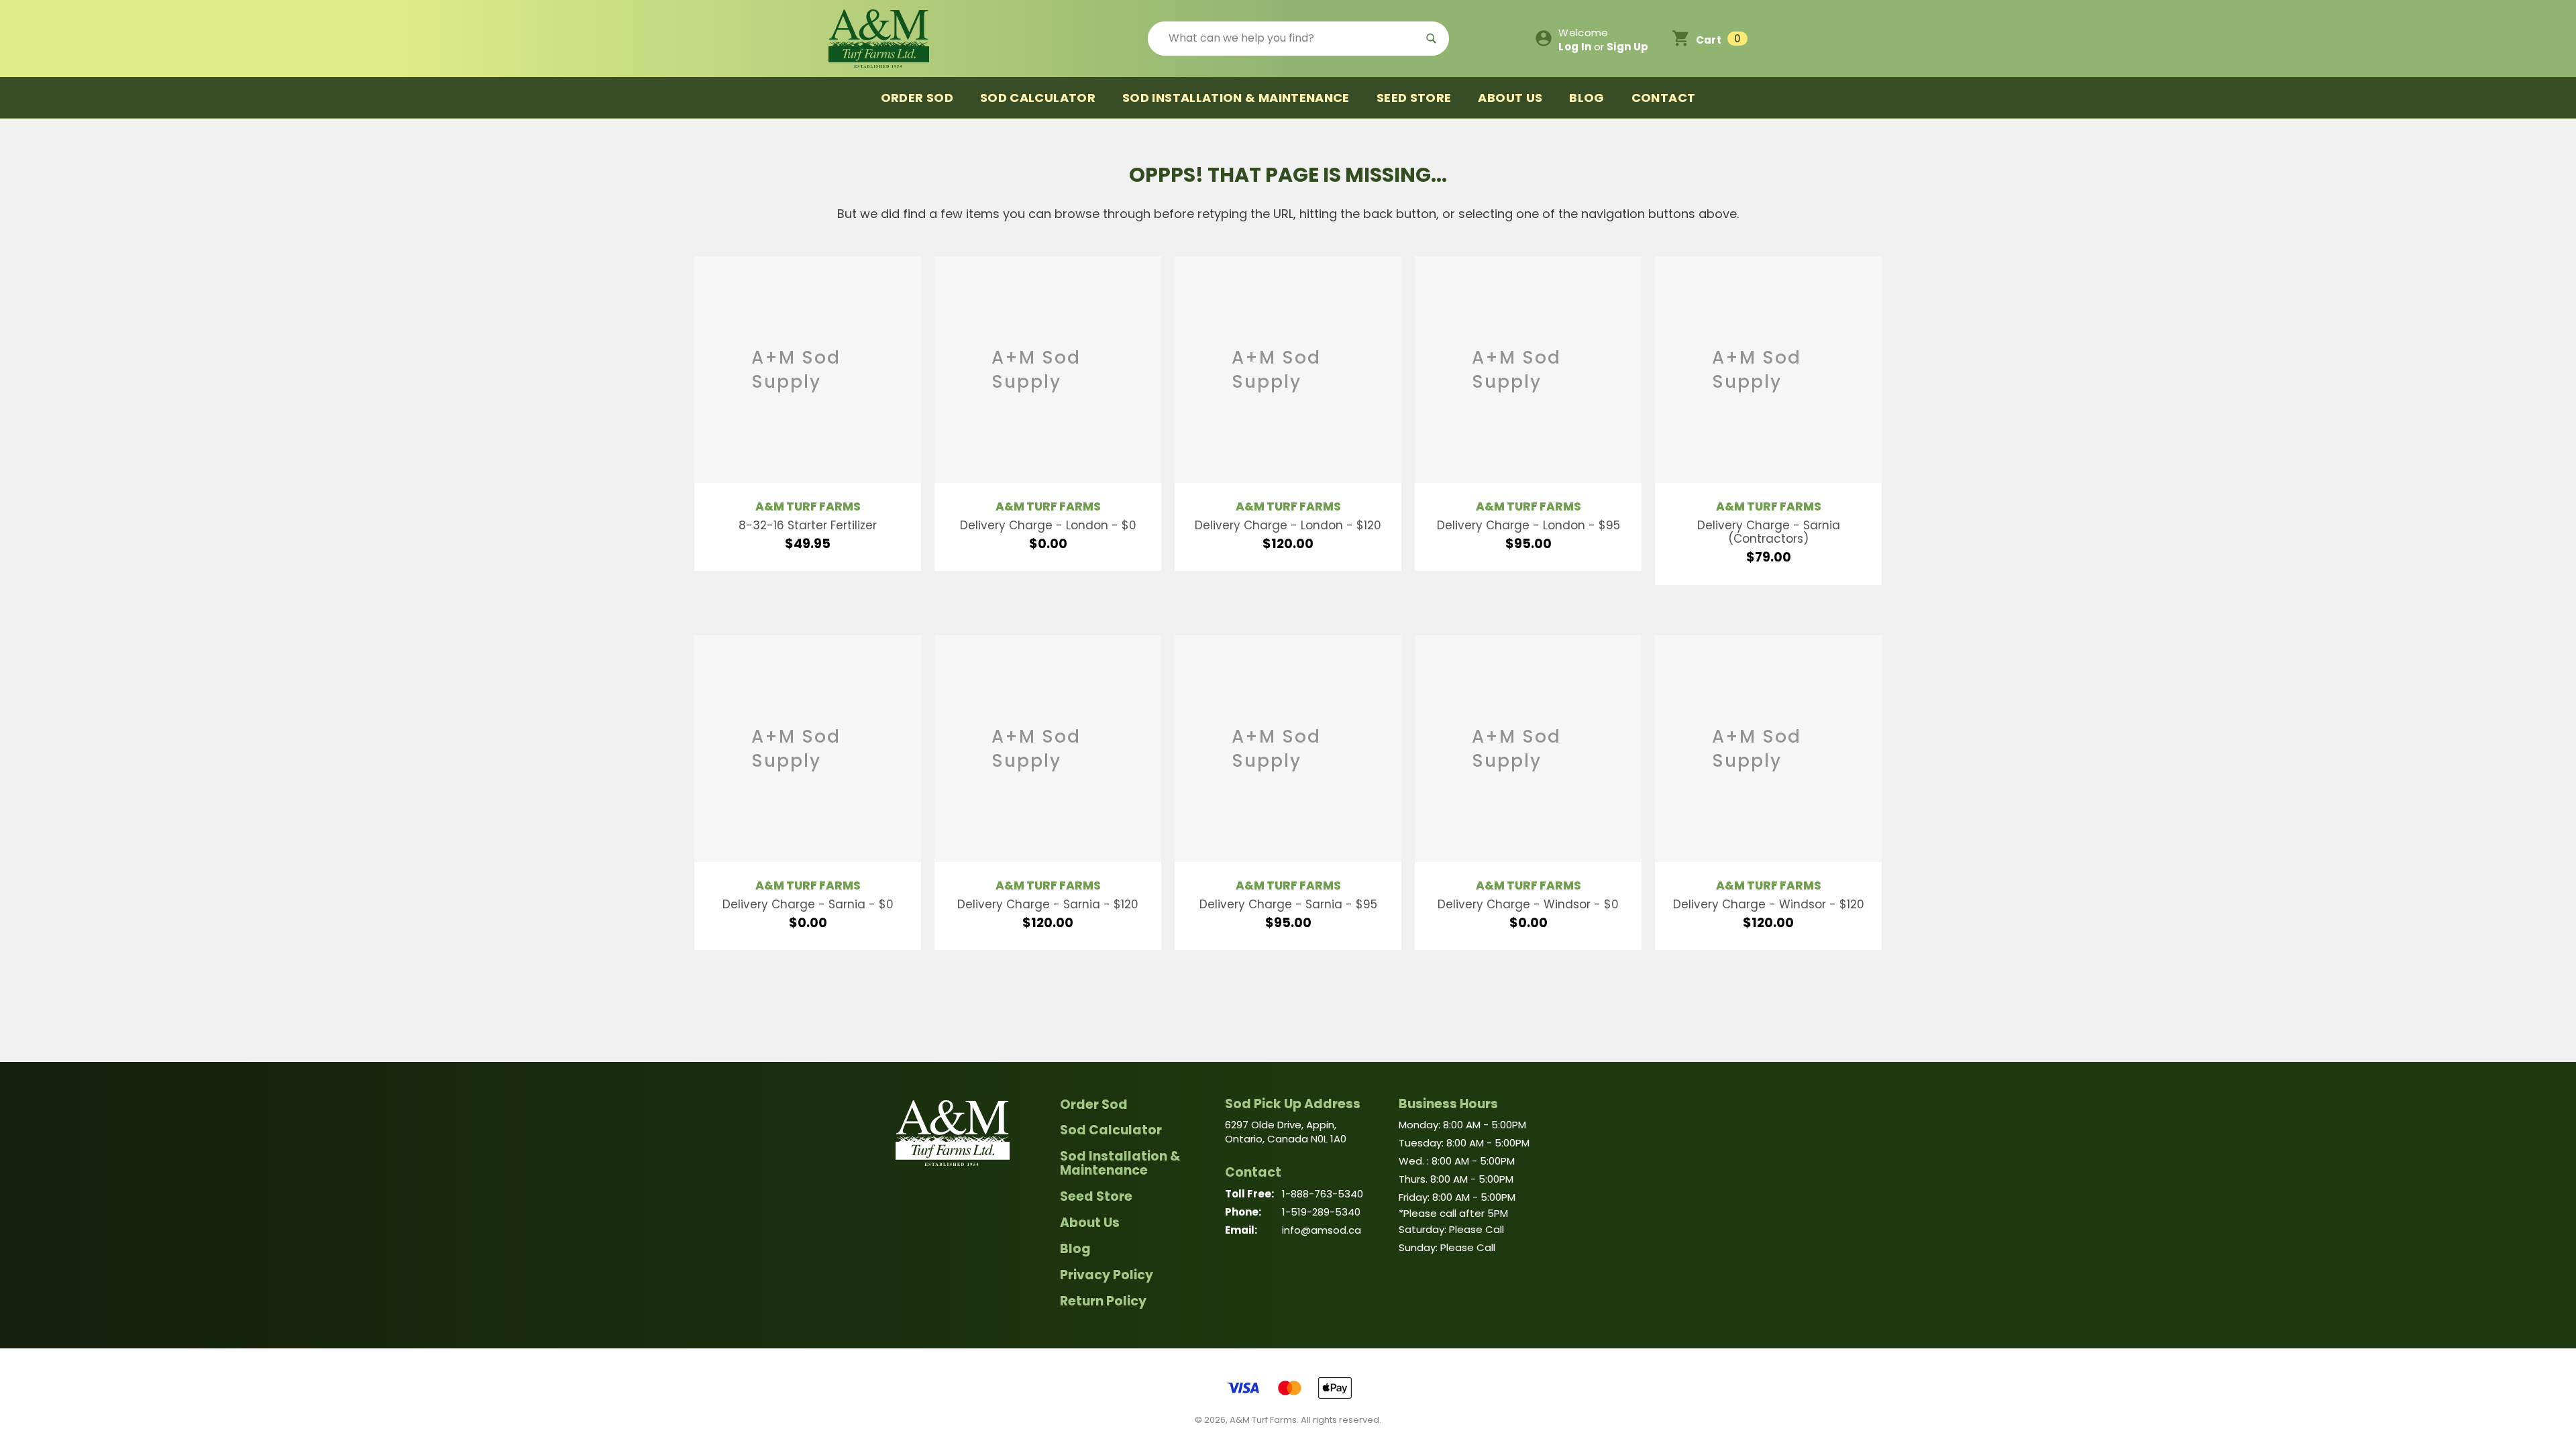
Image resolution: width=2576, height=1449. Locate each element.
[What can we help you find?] (1298, 39)
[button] (1710, 38)
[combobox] (1283, 39)
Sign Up (1628, 47)
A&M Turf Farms (808, 506)
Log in (1575, 47)
